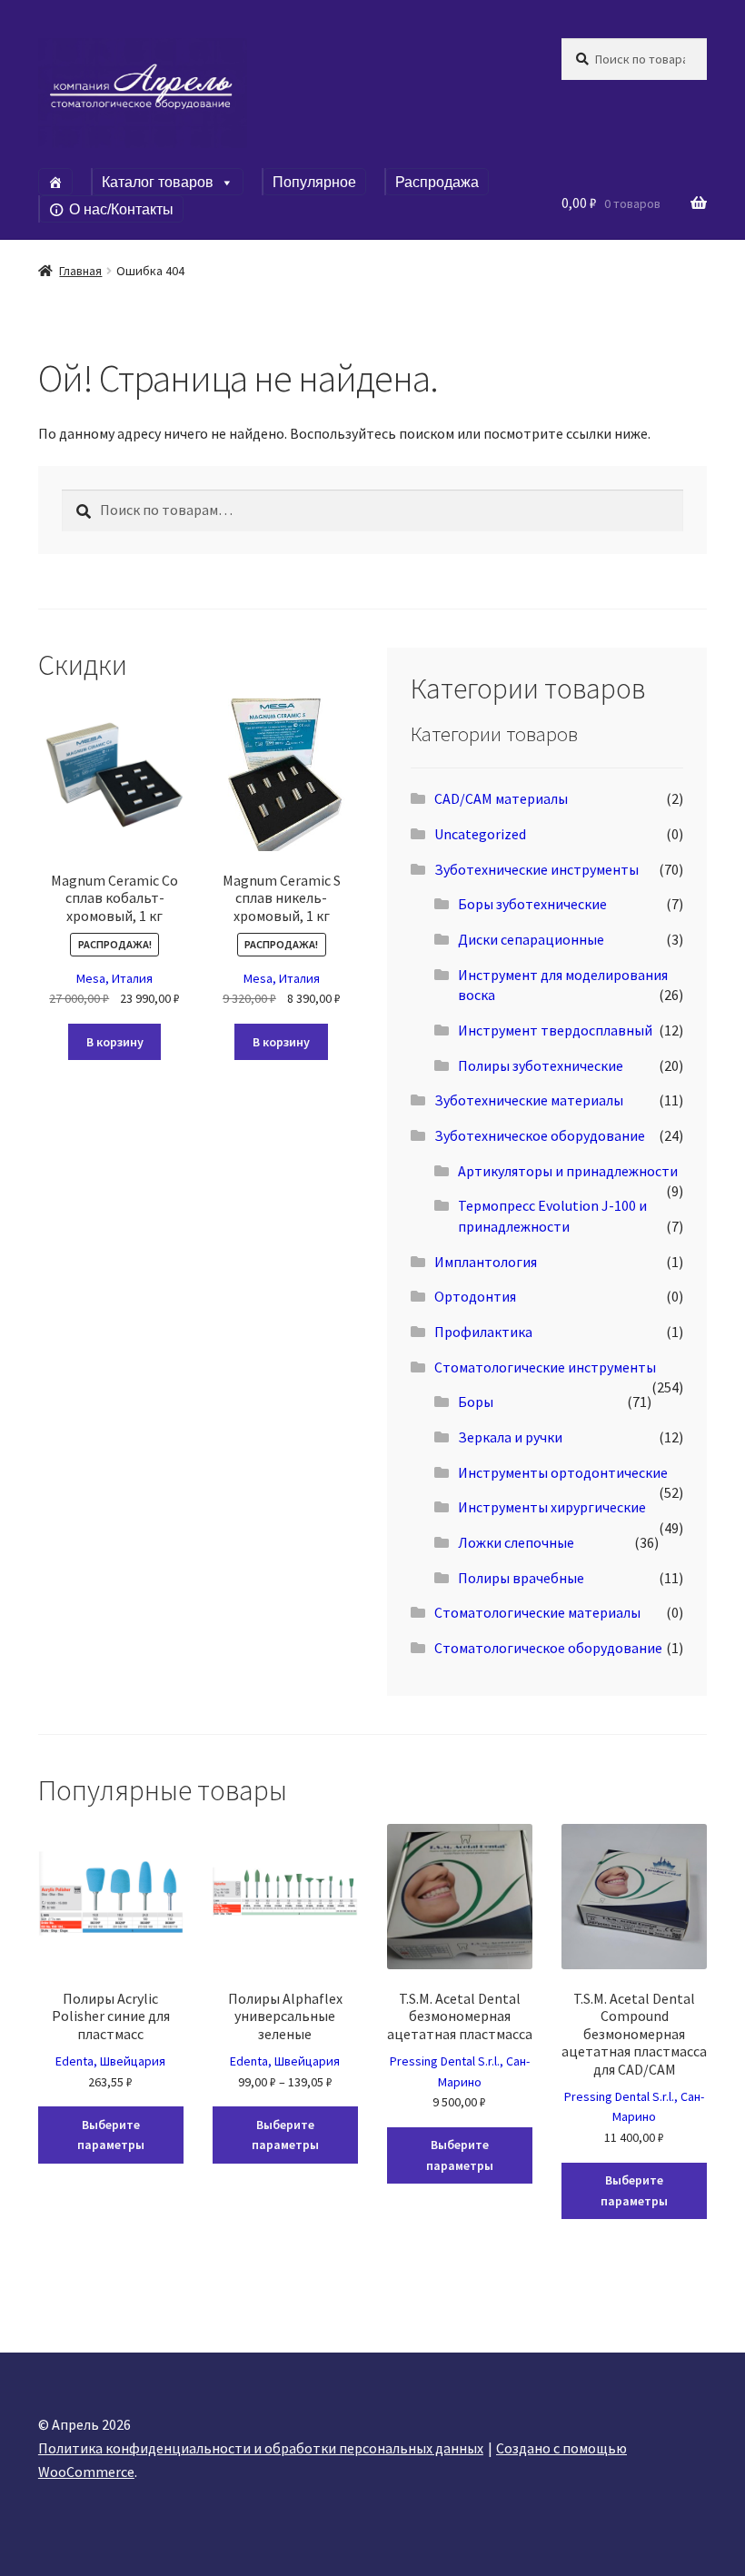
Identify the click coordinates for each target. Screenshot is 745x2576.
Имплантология (486, 1262)
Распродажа (437, 182)
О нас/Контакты (121, 209)
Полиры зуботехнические (541, 1065)
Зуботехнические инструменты (536, 869)
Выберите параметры (111, 2135)
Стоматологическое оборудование (548, 1648)
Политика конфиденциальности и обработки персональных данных (261, 2448)
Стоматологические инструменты (545, 1367)
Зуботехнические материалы (529, 1100)
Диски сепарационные (531, 939)
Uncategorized (480, 834)
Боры (476, 1402)
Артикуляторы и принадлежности (568, 1171)
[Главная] (55, 182)
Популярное (314, 182)
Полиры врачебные (521, 1578)
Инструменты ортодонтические (563, 1472)
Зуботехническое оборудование (540, 1135)
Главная (80, 271)
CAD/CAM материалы (501, 798)
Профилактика (483, 1332)
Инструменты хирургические (552, 1507)
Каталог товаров (158, 182)
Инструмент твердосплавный (555, 1030)
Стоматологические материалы (537, 1612)
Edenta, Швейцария (110, 2061)
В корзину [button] (115, 1042)
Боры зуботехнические (532, 904)
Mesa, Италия (114, 978)
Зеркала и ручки (510, 1437)
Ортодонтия (475, 1296)
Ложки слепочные (516, 1542)
